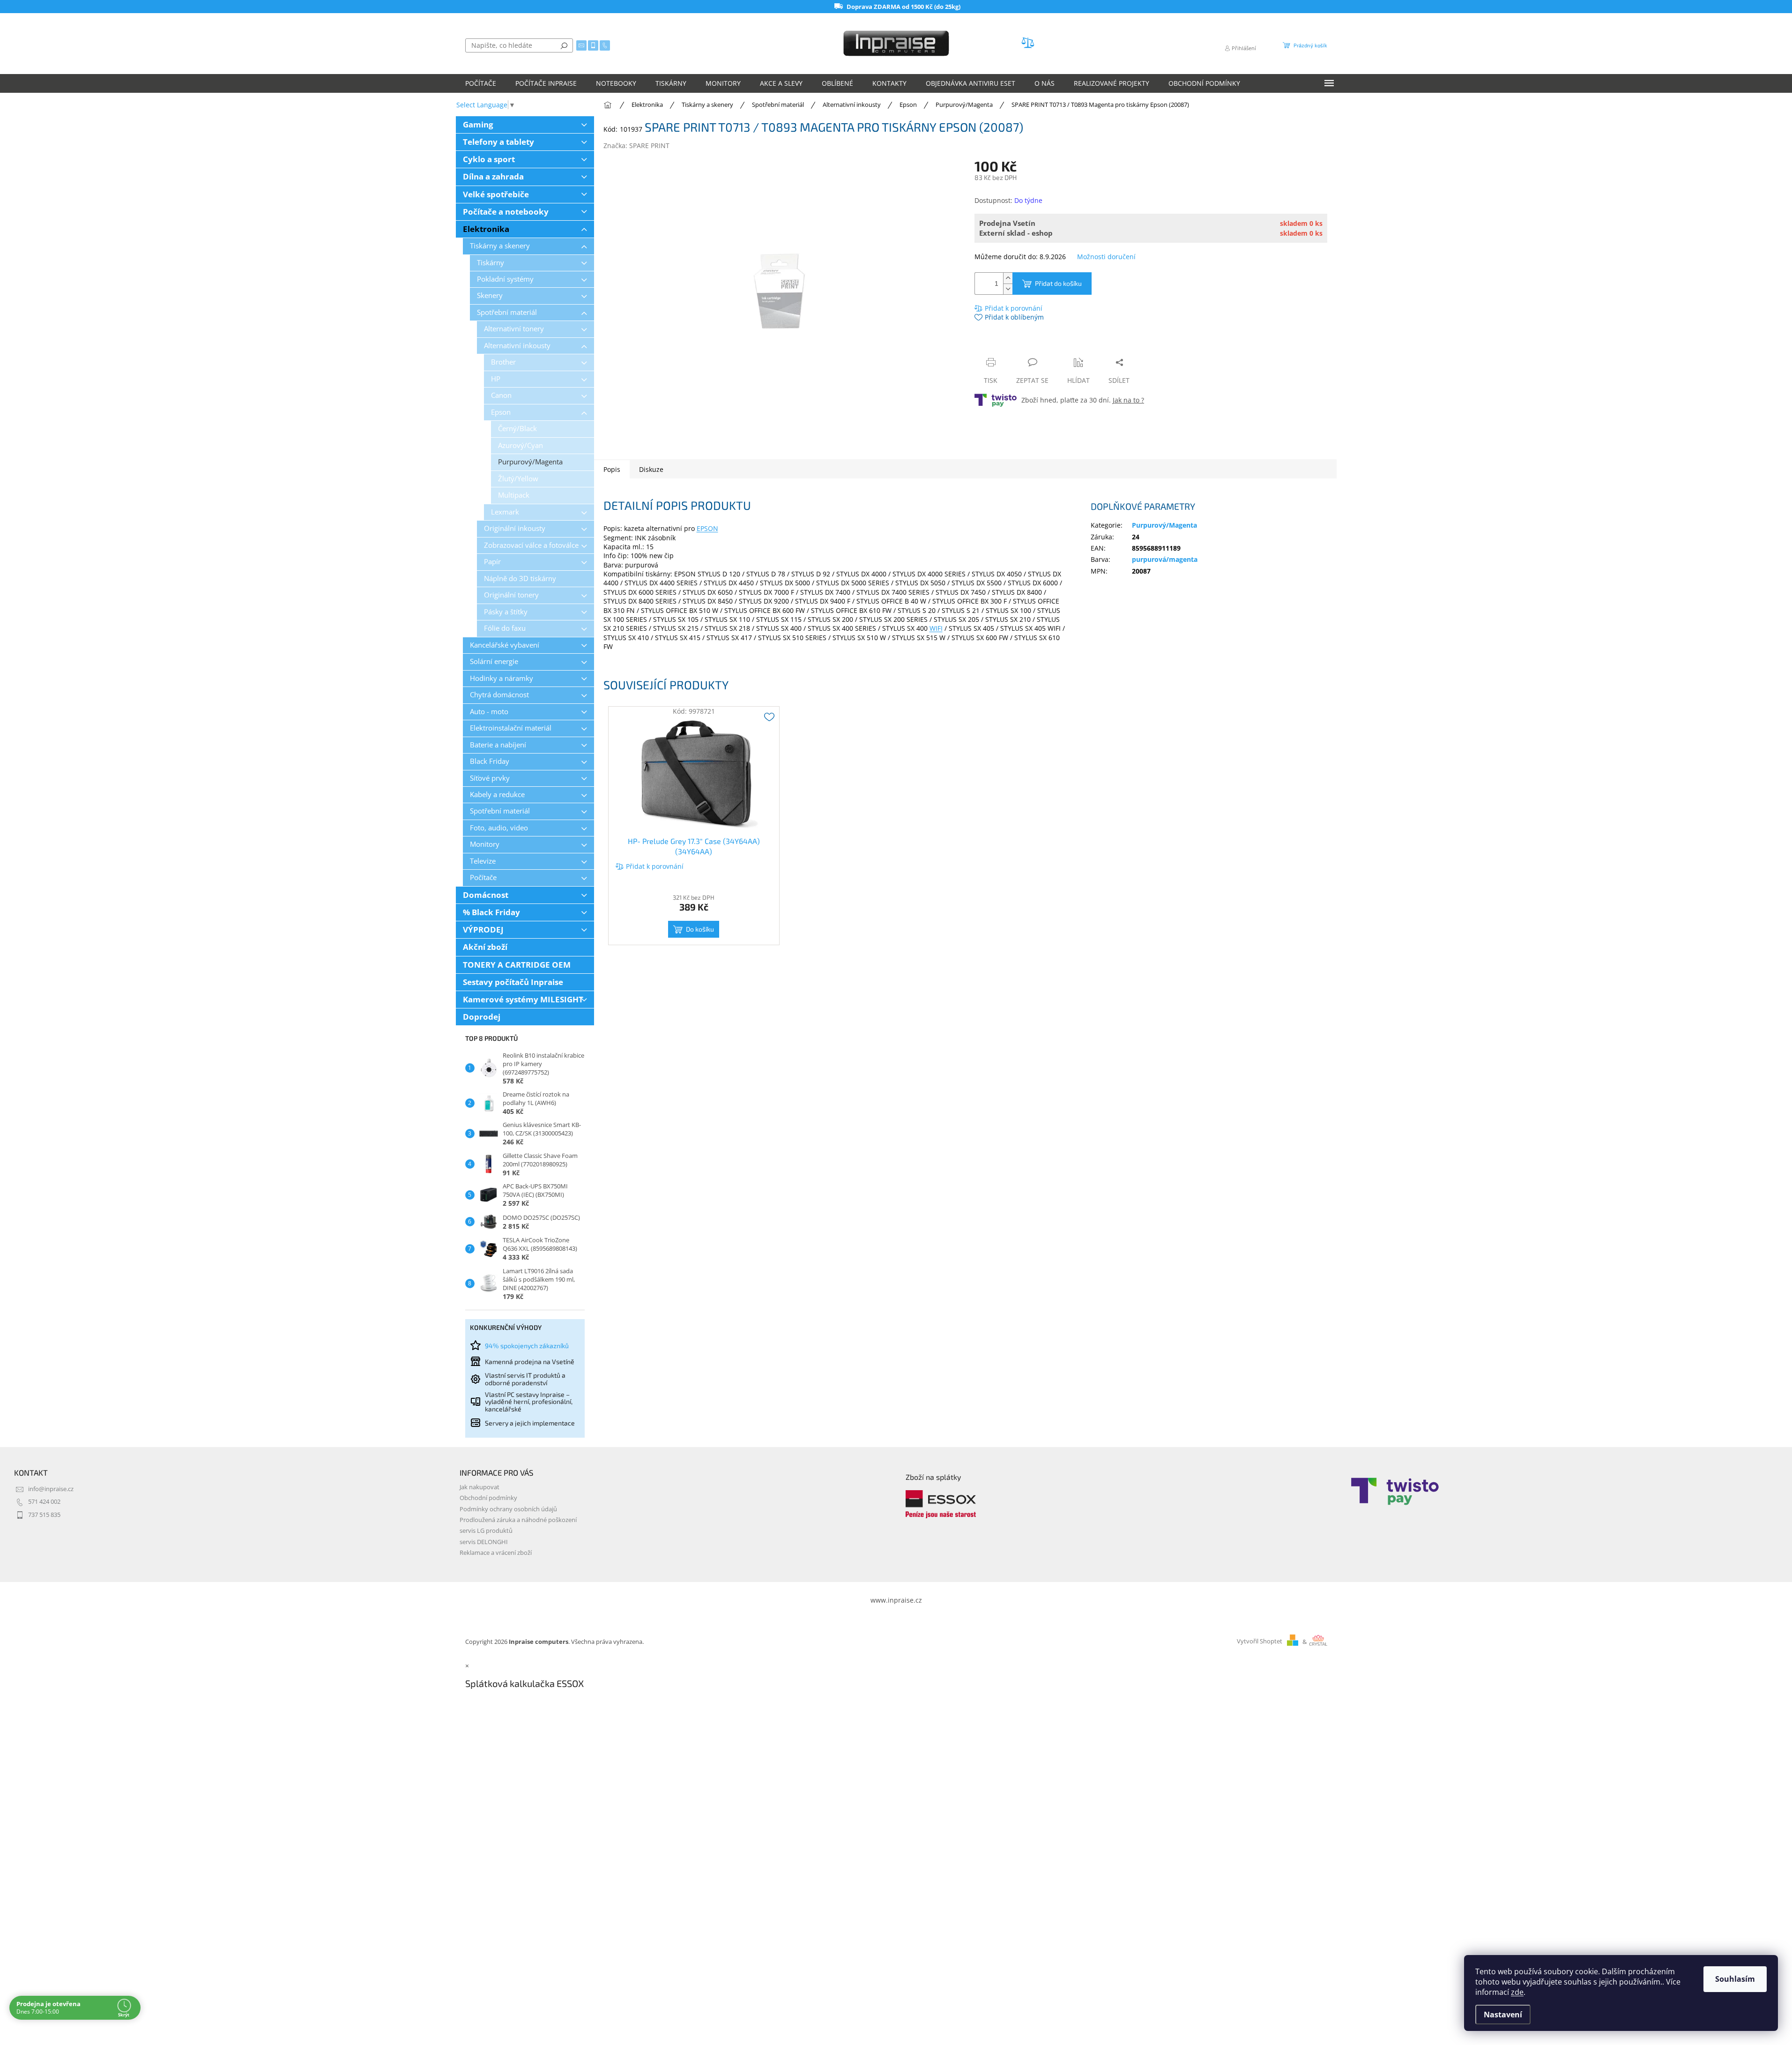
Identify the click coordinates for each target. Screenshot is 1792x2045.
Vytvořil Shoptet (1260, 1642)
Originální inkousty (515, 528)
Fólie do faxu (505, 628)
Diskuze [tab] (651, 469)
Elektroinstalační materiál (511, 728)
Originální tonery (511, 595)
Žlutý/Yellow (518, 479)
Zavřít (1025, 344)
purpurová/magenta (1165, 559)
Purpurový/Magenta (530, 462)
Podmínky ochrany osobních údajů (508, 1509)
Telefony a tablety (498, 142)
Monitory (485, 844)
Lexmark (505, 512)
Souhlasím (1735, 1979)
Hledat (564, 45)
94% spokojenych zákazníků (527, 1346)
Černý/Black (517, 429)
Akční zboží (485, 947)
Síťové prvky (490, 778)
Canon (501, 395)
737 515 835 (44, 1515)
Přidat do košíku (1058, 283)
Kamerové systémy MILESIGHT (523, 999)
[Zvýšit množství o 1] (1008, 278)
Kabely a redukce (497, 795)
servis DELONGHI (484, 1542)
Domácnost (486, 895)
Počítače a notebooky (506, 212)
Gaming (478, 124)
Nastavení (1503, 2015)
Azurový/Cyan (520, 445)
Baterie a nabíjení (498, 745)
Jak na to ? (1128, 400)
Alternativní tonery (514, 329)
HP (496, 379)
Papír (492, 562)
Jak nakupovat (480, 1487)
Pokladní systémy (505, 279)
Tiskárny (491, 263)
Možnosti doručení (1106, 257)
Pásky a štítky (506, 612)
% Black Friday (491, 912)
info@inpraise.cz (51, 1489)
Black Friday (490, 761)
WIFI (936, 628)
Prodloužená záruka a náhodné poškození (518, 1520)
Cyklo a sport (489, 159)
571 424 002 (44, 1502)
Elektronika (486, 229)
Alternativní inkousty (517, 346)
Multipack (514, 495)
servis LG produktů (486, 1531)
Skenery (490, 295)
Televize (483, 861)
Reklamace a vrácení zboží (496, 1553)
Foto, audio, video (499, 828)
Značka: (636, 146)
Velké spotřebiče (496, 194)
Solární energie (494, 661)
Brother (503, 362)
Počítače (483, 877)
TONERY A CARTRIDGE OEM (517, 965)
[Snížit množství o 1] (1008, 289)
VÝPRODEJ (483, 929)
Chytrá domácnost (499, 695)
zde (1517, 1992)
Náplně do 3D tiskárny (520, 578)
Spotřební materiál (507, 312)
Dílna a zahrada (493, 176)
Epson (501, 412)
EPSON (707, 528)
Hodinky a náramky (502, 678)
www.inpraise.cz (896, 1600)
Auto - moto (489, 712)
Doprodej (482, 1017)
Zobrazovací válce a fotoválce (531, 545)
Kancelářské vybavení (505, 645)
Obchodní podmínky (488, 1498)
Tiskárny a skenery (500, 246)
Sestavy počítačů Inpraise (513, 982)
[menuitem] (481, 83)
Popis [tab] (612, 469)
